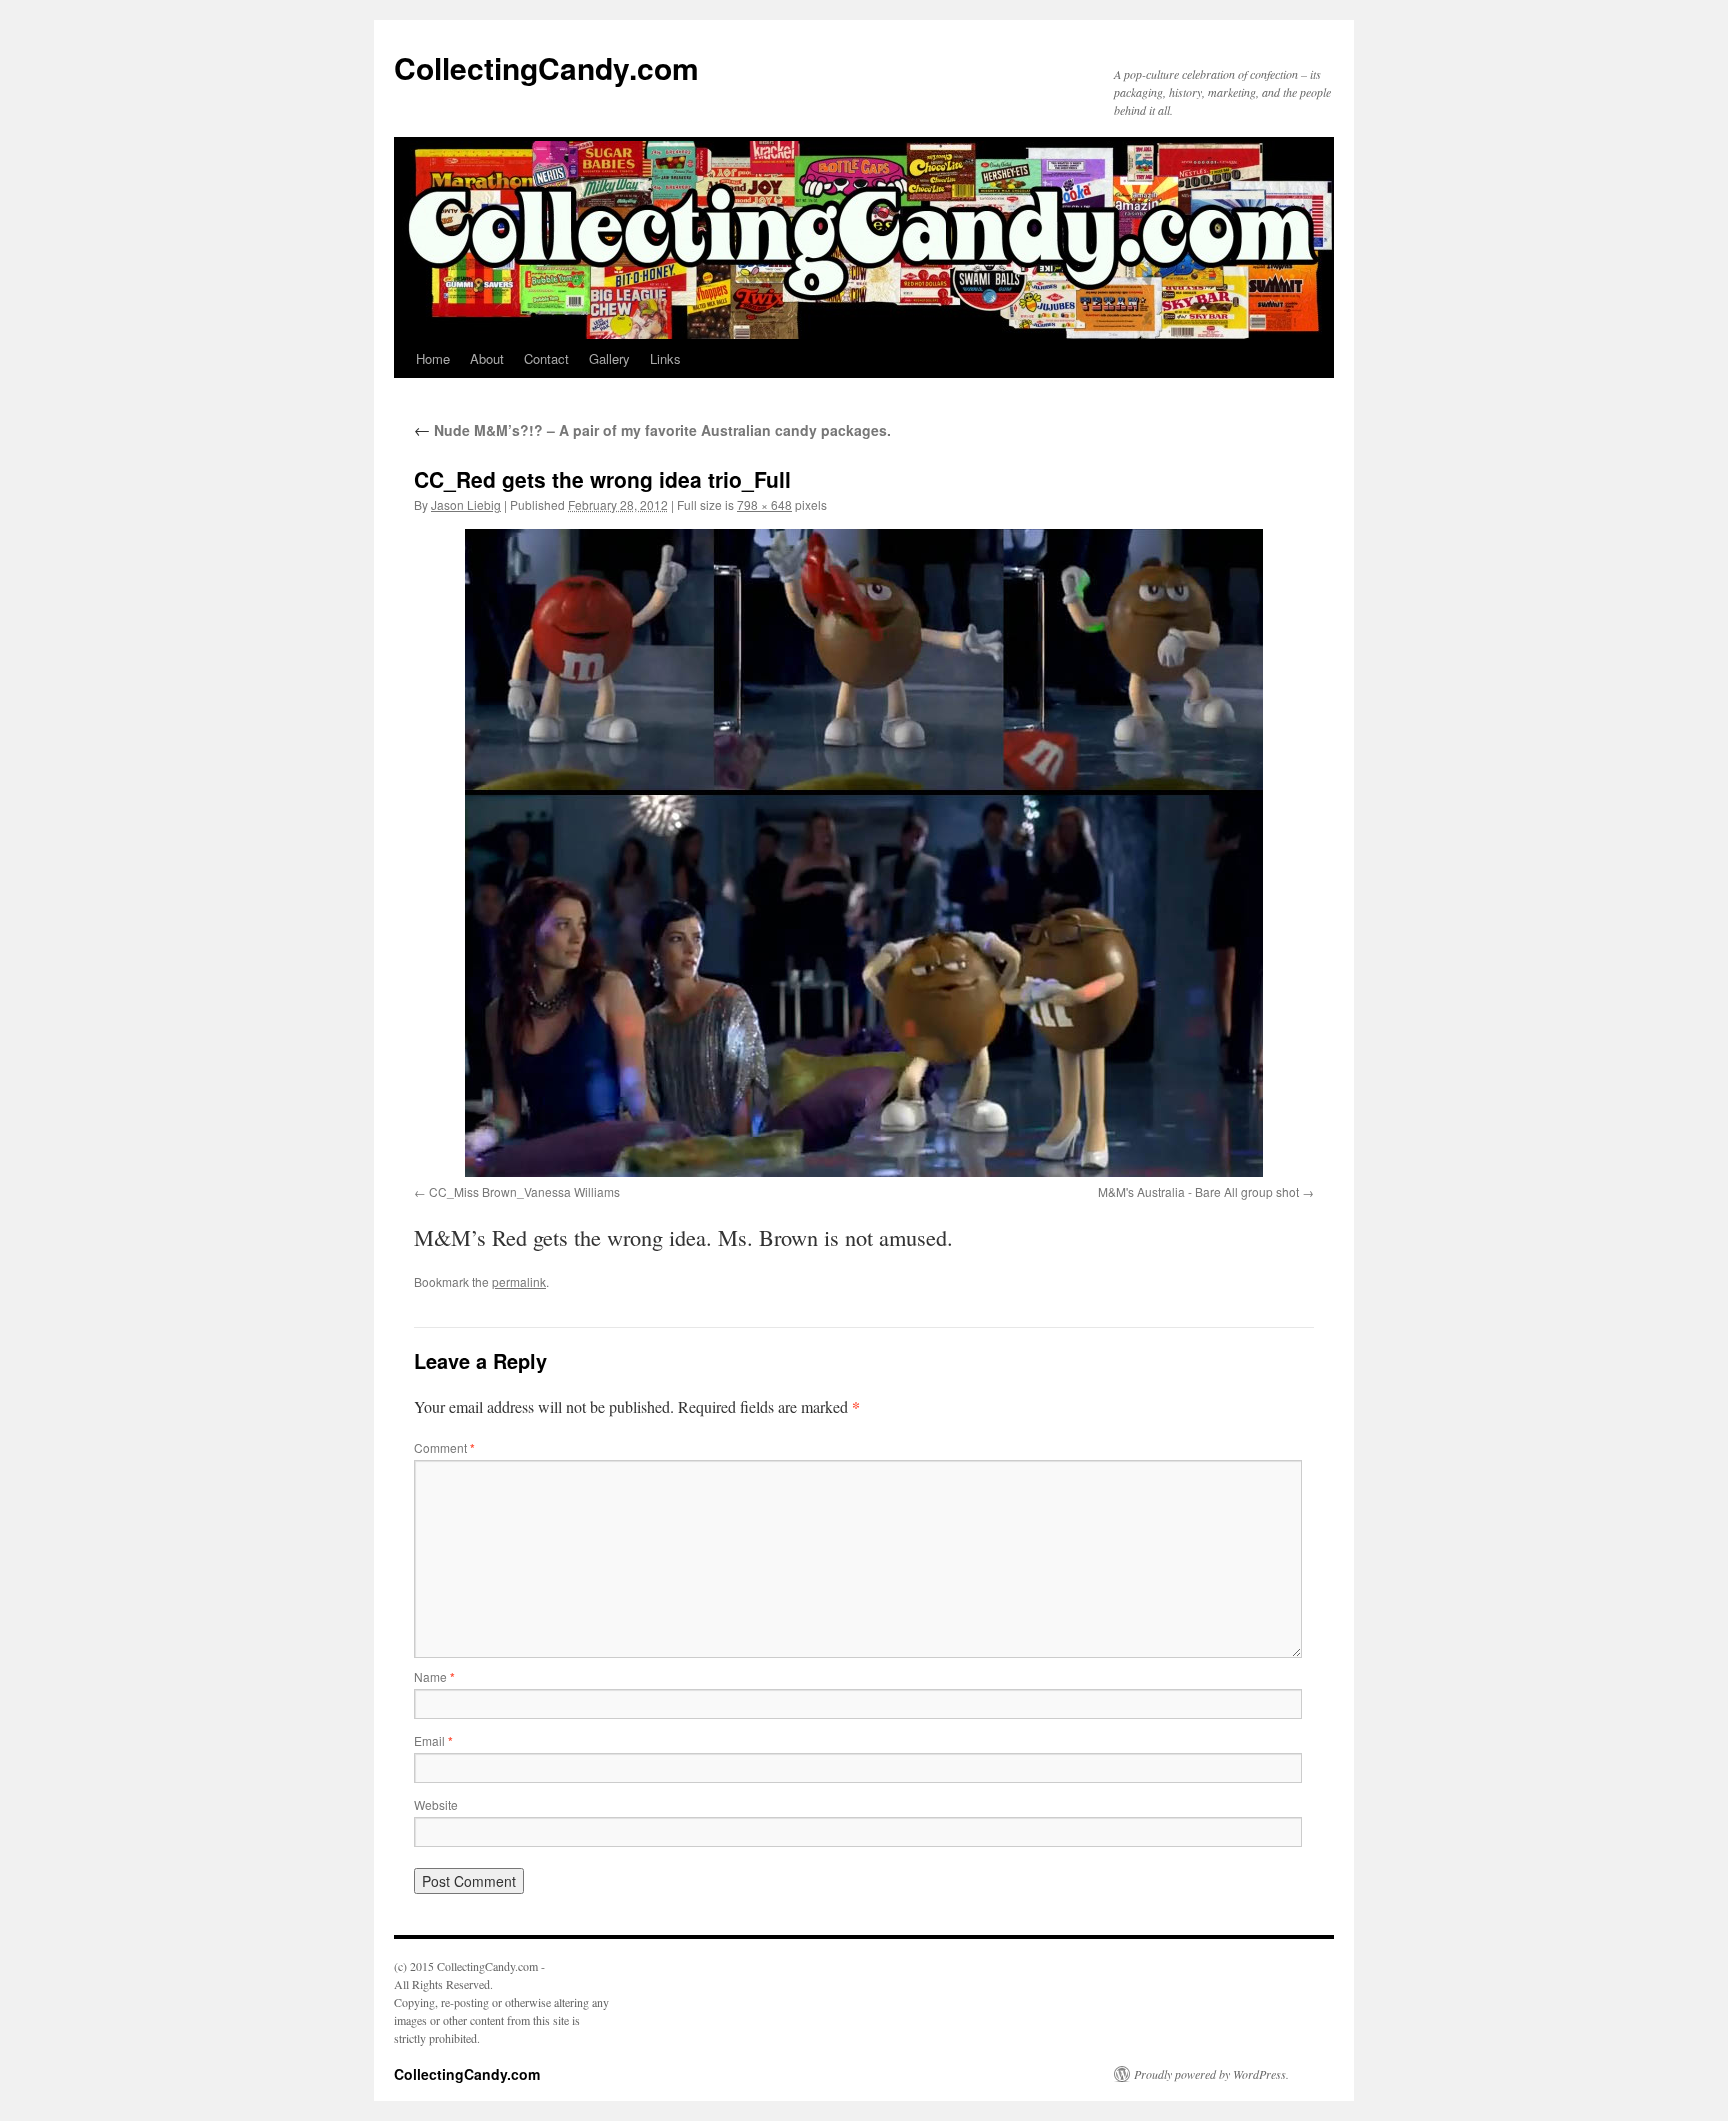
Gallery (609, 358)
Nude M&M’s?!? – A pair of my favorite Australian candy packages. (652, 430)
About (487, 358)
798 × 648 (764, 504)
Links (665, 358)
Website (436, 1804)
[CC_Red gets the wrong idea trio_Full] (864, 853)
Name (434, 1676)
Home (433, 358)
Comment (444, 1447)
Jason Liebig (466, 504)
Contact (546, 358)
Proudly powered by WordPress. (1211, 2074)
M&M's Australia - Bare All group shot (1198, 1191)
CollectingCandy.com (546, 67)
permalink (519, 1281)
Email (433, 1740)
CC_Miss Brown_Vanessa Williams (524, 1191)
